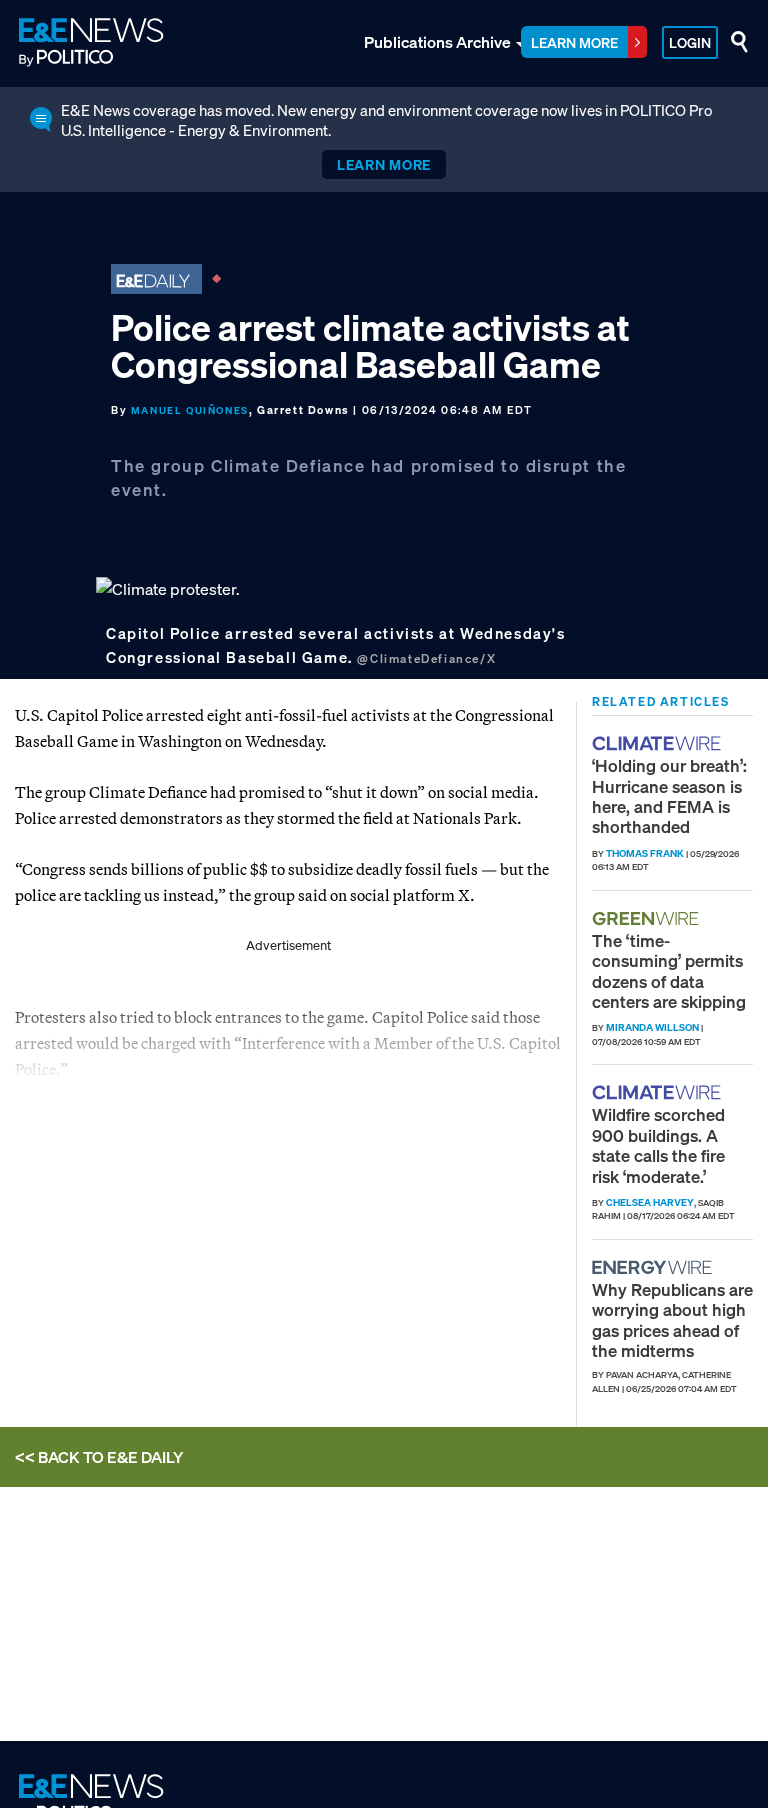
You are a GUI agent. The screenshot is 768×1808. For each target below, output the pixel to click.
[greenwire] (648, 918)
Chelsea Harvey (650, 1202)
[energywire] (654, 1267)
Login (690, 42)
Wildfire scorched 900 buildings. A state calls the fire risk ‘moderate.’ (658, 1145)
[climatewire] (659, 743)
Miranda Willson (652, 1027)
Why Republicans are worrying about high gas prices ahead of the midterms (672, 1320)
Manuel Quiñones (190, 410)
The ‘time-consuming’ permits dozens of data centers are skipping (669, 971)
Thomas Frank (645, 853)
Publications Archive (437, 42)
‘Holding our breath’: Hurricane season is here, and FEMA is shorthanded (669, 796)
